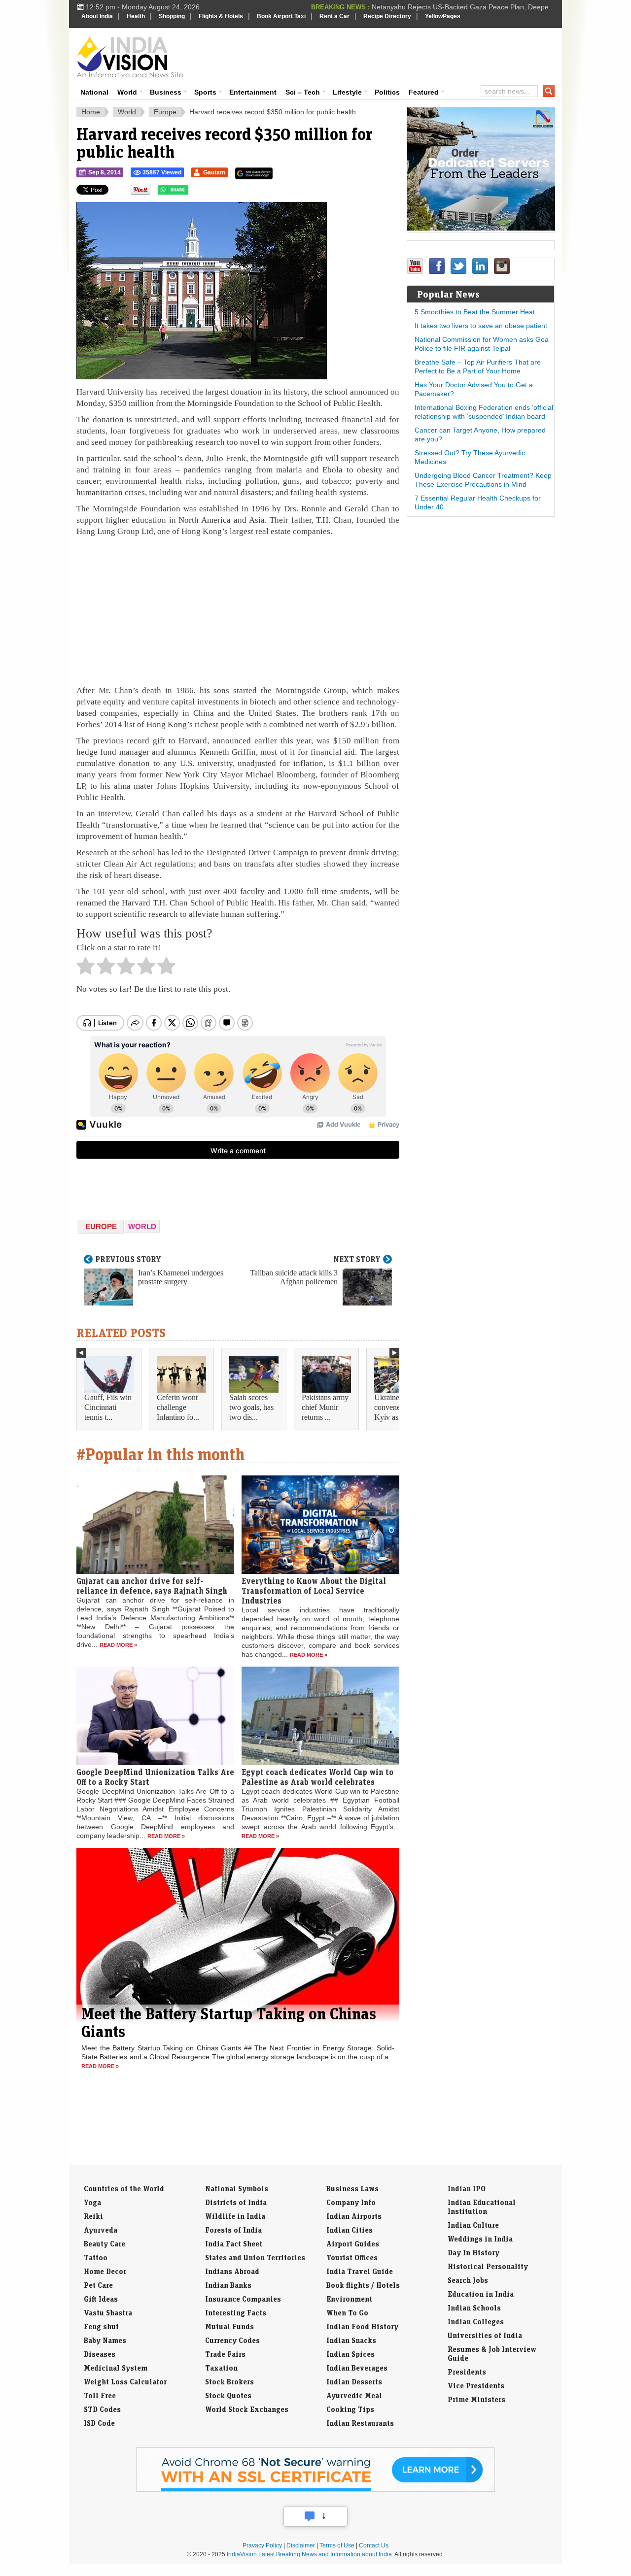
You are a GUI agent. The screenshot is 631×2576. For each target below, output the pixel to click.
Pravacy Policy (262, 2545)
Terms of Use (337, 2545)
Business (166, 92)
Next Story (357, 1259)
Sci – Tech (303, 92)
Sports (205, 92)
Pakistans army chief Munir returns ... (325, 1407)
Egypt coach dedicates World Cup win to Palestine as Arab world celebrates (317, 1777)
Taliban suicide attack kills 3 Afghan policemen (294, 1277)
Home (91, 112)
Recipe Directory (387, 16)
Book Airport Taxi (281, 16)
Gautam (214, 172)
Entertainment (253, 92)
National (94, 92)
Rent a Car (334, 16)
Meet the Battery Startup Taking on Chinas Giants (229, 2022)
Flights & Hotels (221, 16)
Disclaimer (301, 2545)
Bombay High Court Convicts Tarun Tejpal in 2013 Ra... (469, 7)
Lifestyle (347, 92)
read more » (118, 1645)
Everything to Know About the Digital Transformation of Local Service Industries (314, 1591)
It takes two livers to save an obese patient (481, 326)
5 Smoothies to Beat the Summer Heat (475, 312)
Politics (387, 92)
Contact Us (374, 2545)
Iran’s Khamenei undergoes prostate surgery (181, 1277)
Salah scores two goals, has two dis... (251, 1407)
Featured (424, 92)
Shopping (172, 16)
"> (192, 192)
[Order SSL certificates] (315, 2490)
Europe (165, 112)
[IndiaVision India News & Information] (130, 57)
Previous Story (128, 1259)
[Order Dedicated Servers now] (481, 228)
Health (136, 16)
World (127, 92)
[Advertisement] (383, 55)
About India (97, 16)
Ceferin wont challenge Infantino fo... (178, 1407)
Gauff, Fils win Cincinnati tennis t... (108, 1407)
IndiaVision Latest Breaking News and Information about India (309, 2554)
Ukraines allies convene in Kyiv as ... (397, 1407)
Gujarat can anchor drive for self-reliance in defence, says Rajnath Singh (152, 1586)
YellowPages (443, 16)
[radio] (86, 969)
